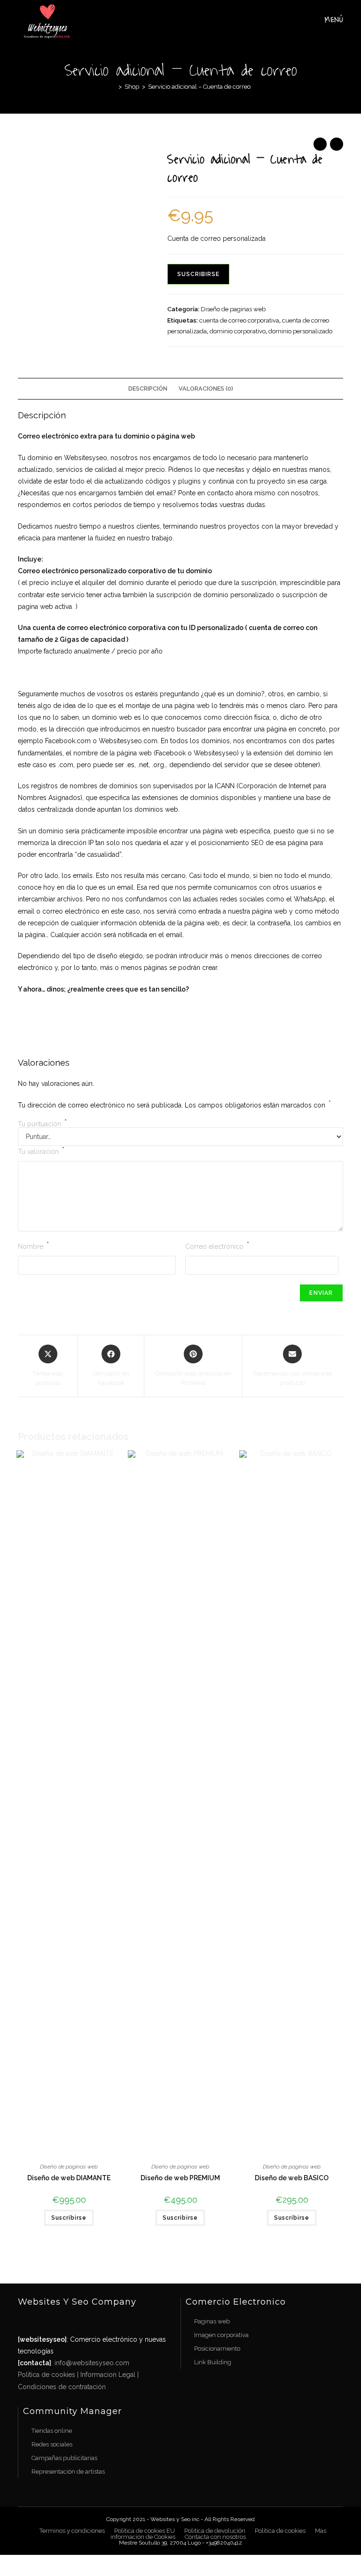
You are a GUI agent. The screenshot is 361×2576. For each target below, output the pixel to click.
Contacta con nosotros (215, 2537)
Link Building (213, 2362)
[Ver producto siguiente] (337, 144)
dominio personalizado (300, 331)
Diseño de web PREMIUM (180, 2178)
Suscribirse (198, 274)
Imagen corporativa (221, 2335)
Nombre (33, 1246)
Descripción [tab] (148, 388)
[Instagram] (63, 2321)
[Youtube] (98, 2321)
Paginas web (212, 2321)
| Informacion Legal (105, 2375)
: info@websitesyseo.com (74, 2363)
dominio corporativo (238, 331)
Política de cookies (47, 2375)
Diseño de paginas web (233, 309)
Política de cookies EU (145, 2531)
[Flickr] (80, 2321)
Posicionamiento (217, 2349)
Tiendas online (52, 2431)
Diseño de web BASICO (292, 2178)
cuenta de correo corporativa (239, 320)
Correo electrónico (217, 1246)
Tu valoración (41, 1151)
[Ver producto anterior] (320, 144)
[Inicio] (113, 87)
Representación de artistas (68, 2472)
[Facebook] (45, 2321)
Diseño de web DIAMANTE (69, 2178)
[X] (27, 2321)
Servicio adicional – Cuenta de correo (199, 87)
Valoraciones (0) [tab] (206, 388)
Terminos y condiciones (72, 2531)
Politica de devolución (215, 2531)
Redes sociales (52, 2444)
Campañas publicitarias (64, 2458)
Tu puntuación (42, 1124)
